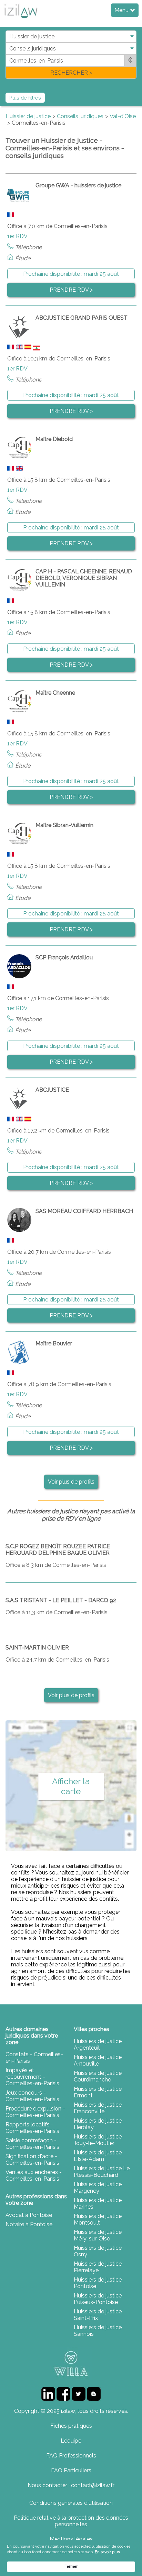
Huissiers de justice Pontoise (98, 2283)
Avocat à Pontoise (29, 2215)
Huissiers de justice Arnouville (98, 2060)
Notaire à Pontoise (29, 2224)
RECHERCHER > (71, 73)
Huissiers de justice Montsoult (98, 2219)
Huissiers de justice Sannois (98, 2331)
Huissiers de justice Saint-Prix (98, 2315)
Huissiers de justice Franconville (98, 2108)
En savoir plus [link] (107, 2552)
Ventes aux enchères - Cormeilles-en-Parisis (34, 2175)
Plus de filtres (25, 98)
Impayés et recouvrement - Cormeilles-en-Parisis (32, 2077)
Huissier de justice (28, 116)
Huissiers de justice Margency (98, 2188)
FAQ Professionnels (71, 2456)
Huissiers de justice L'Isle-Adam (98, 2156)
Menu (122, 10)
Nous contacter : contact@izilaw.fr (71, 2485)
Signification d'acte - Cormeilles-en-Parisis (32, 2160)
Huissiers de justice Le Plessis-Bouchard (102, 2172)
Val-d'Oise (123, 116)
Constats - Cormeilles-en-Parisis (34, 2058)
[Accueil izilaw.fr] (21, 20)
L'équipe (71, 2441)
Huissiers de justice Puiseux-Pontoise (98, 2299)
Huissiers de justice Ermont (98, 2092)
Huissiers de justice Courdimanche (98, 2076)
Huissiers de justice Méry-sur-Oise (98, 2235)
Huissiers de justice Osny (98, 2251)
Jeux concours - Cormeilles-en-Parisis (32, 2096)
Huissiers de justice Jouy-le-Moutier (98, 2140)
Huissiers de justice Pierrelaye (98, 2267)
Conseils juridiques (80, 116)
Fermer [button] (71, 2566)
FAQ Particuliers (71, 2470)
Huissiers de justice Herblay (98, 2124)
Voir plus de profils (71, 1482)
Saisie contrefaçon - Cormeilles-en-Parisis (32, 2144)
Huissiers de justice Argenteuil (98, 2044)
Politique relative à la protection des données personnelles (71, 2521)
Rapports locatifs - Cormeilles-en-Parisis (32, 2128)
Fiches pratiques (71, 2426)
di (8, 54)
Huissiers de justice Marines (98, 2203)
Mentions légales (71, 2539)
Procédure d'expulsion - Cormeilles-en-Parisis (35, 2112)
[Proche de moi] (130, 61)
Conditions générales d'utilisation (71, 2503)
